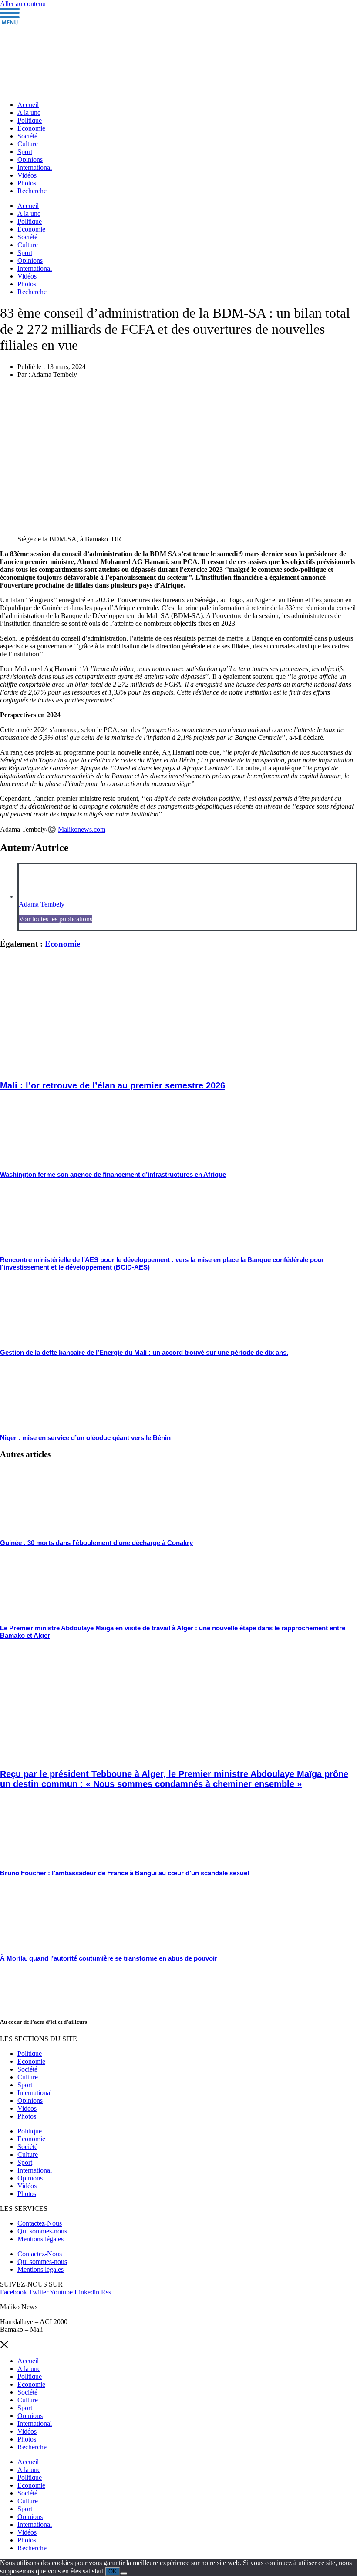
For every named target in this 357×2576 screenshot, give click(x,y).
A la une (29, 113)
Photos (27, 183)
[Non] (124, 2573)
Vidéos (27, 175)
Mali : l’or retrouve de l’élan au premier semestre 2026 (113, 1085)
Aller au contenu (23, 4)
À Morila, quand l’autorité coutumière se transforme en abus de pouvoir (109, 1958)
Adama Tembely (42, 904)
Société (27, 136)
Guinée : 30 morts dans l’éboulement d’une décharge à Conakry (96, 1543)
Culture (28, 144)
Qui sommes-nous (42, 2231)
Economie (62, 944)
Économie (31, 128)
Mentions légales (40, 2239)
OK (113, 2571)
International (35, 167)
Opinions (30, 160)
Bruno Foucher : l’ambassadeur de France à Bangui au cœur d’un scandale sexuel (125, 1873)
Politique (30, 120)
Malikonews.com (82, 829)
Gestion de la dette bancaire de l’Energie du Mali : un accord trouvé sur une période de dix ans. (144, 1352)
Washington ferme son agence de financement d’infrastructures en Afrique (113, 1174)
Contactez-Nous (40, 2223)
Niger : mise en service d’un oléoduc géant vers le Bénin (85, 1438)
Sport (25, 152)
